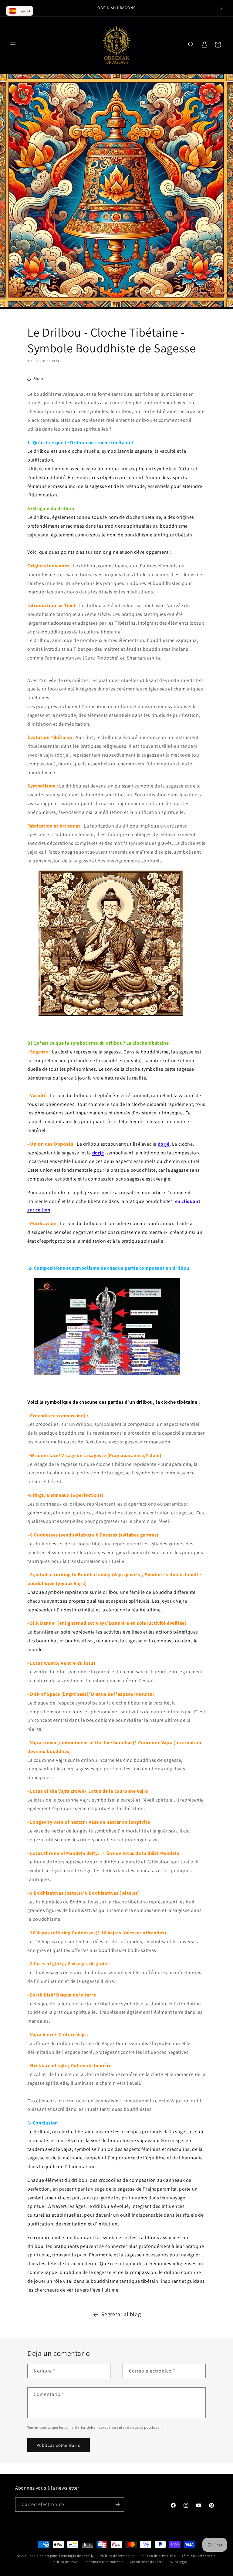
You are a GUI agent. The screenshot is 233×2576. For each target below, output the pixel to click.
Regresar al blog (121, 2314)
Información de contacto (104, 2562)
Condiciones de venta (147, 2562)
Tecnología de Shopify (76, 2556)
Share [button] (39, 378)
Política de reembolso (117, 2556)
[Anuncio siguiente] (221, 8)
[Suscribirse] (117, 2505)
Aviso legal (179, 2562)
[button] (13, 45)
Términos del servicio (199, 2556)
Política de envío (65, 2562)
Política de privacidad (158, 2556)
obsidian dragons (44, 2556)
